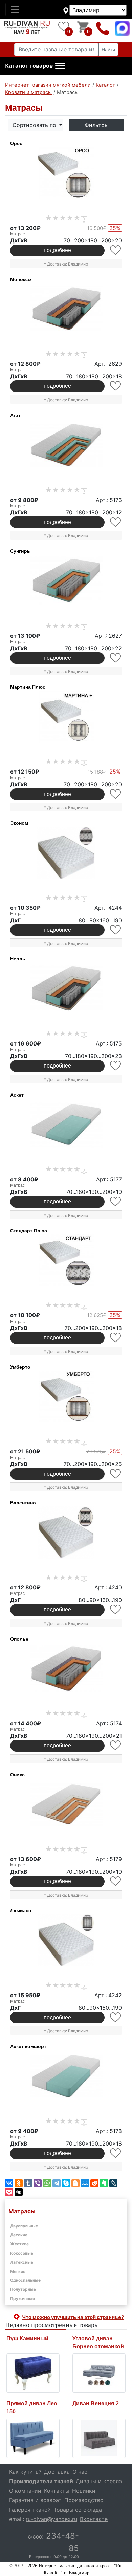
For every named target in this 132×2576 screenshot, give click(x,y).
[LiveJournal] (113, 2183)
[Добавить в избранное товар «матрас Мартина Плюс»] (116, 794)
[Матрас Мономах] (66, 309)
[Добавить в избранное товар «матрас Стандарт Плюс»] (116, 1338)
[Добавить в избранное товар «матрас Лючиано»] (116, 2017)
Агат (15, 415)
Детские (19, 2235)
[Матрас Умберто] (66, 1397)
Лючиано (21, 1910)
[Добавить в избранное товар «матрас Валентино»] (116, 1610)
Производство (84, 2500)
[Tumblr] (28, 2183)
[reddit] (94, 2183)
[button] (35, 66)
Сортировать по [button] (35, 125)
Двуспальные (24, 2226)
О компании (25, 2491)
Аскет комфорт (28, 2046)
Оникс (17, 1775)
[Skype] (66, 2183)
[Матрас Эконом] (66, 853)
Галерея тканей (30, 2510)
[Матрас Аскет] (66, 1125)
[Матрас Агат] (66, 445)
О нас (80, 2472)
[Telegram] (57, 2183)
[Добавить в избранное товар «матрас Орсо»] (116, 250)
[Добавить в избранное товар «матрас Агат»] (116, 522)
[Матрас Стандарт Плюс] (66, 1261)
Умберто (20, 1367)
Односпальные (25, 2280)
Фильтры (97, 125)
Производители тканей (41, 2481)
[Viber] (38, 2183)
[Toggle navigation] (15, 9)
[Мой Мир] (85, 2183)
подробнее (57, 250)
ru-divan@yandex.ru (51, 2519)
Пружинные (23, 2298)
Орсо (16, 143)
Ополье (19, 1639)
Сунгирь (20, 551)
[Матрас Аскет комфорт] (66, 2076)
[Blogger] (75, 2183)
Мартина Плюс (28, 687)
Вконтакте (94, 2519)
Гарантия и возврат (35, 2500)
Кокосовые (22, 2253)
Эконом (19, 823)
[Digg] (19, 2192)
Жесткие (19, 2244)
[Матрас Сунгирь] (66, 581)
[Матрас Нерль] (66, 989)
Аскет (17, 1095)
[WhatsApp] (47, 2183)
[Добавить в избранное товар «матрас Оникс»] (116, 1881)
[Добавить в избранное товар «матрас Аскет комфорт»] (116, 2153)
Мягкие (18, 2271)
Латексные (22, 2262)
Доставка (57, 2472)
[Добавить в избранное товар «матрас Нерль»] (116, 1066)
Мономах (21, 279)
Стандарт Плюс (29, 1231)
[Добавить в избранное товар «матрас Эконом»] (116, 930)
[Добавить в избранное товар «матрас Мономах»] (116, 386)
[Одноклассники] (19, 2183)
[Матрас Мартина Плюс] (66, 717)
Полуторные (23, 2289)
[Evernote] (104, 2183)
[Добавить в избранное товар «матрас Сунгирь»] (116, 658)
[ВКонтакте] (9, 2183)
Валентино (23, 1503)
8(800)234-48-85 (103, 28)
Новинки (84, 2491)
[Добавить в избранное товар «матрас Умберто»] (116, 1474)
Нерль (18, 959)
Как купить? (25, 2472)
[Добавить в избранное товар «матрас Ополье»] (116, 1745)
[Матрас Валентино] (66, 1533)
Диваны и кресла (99, 2481)
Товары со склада (78, 2510)
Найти (108, 50)
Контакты (57, 2491)
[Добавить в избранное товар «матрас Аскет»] (116, 1201)
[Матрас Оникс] (66, 1804)
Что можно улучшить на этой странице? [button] (73, 2317)
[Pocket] (9, 2192)
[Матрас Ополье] (66, 1669)
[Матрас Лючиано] (66, 1940)
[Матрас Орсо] (66, 173)
